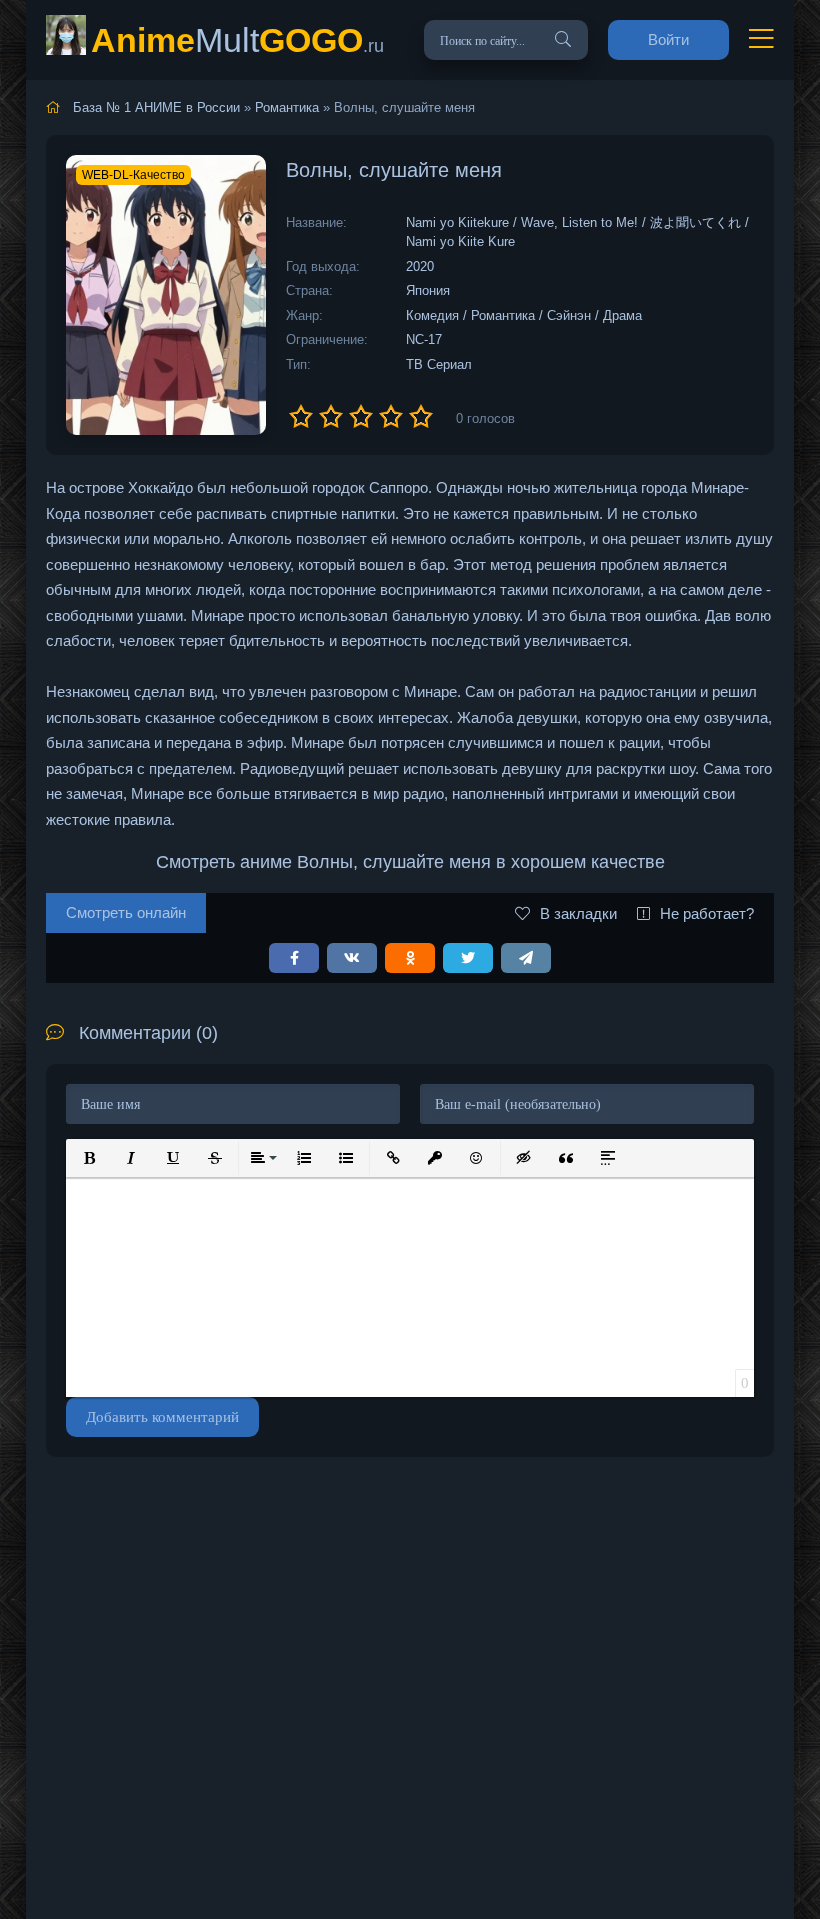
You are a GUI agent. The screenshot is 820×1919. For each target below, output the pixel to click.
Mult (237, 40)
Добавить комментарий (162, 1417)
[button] (89, 1158)
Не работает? (707, 913)
